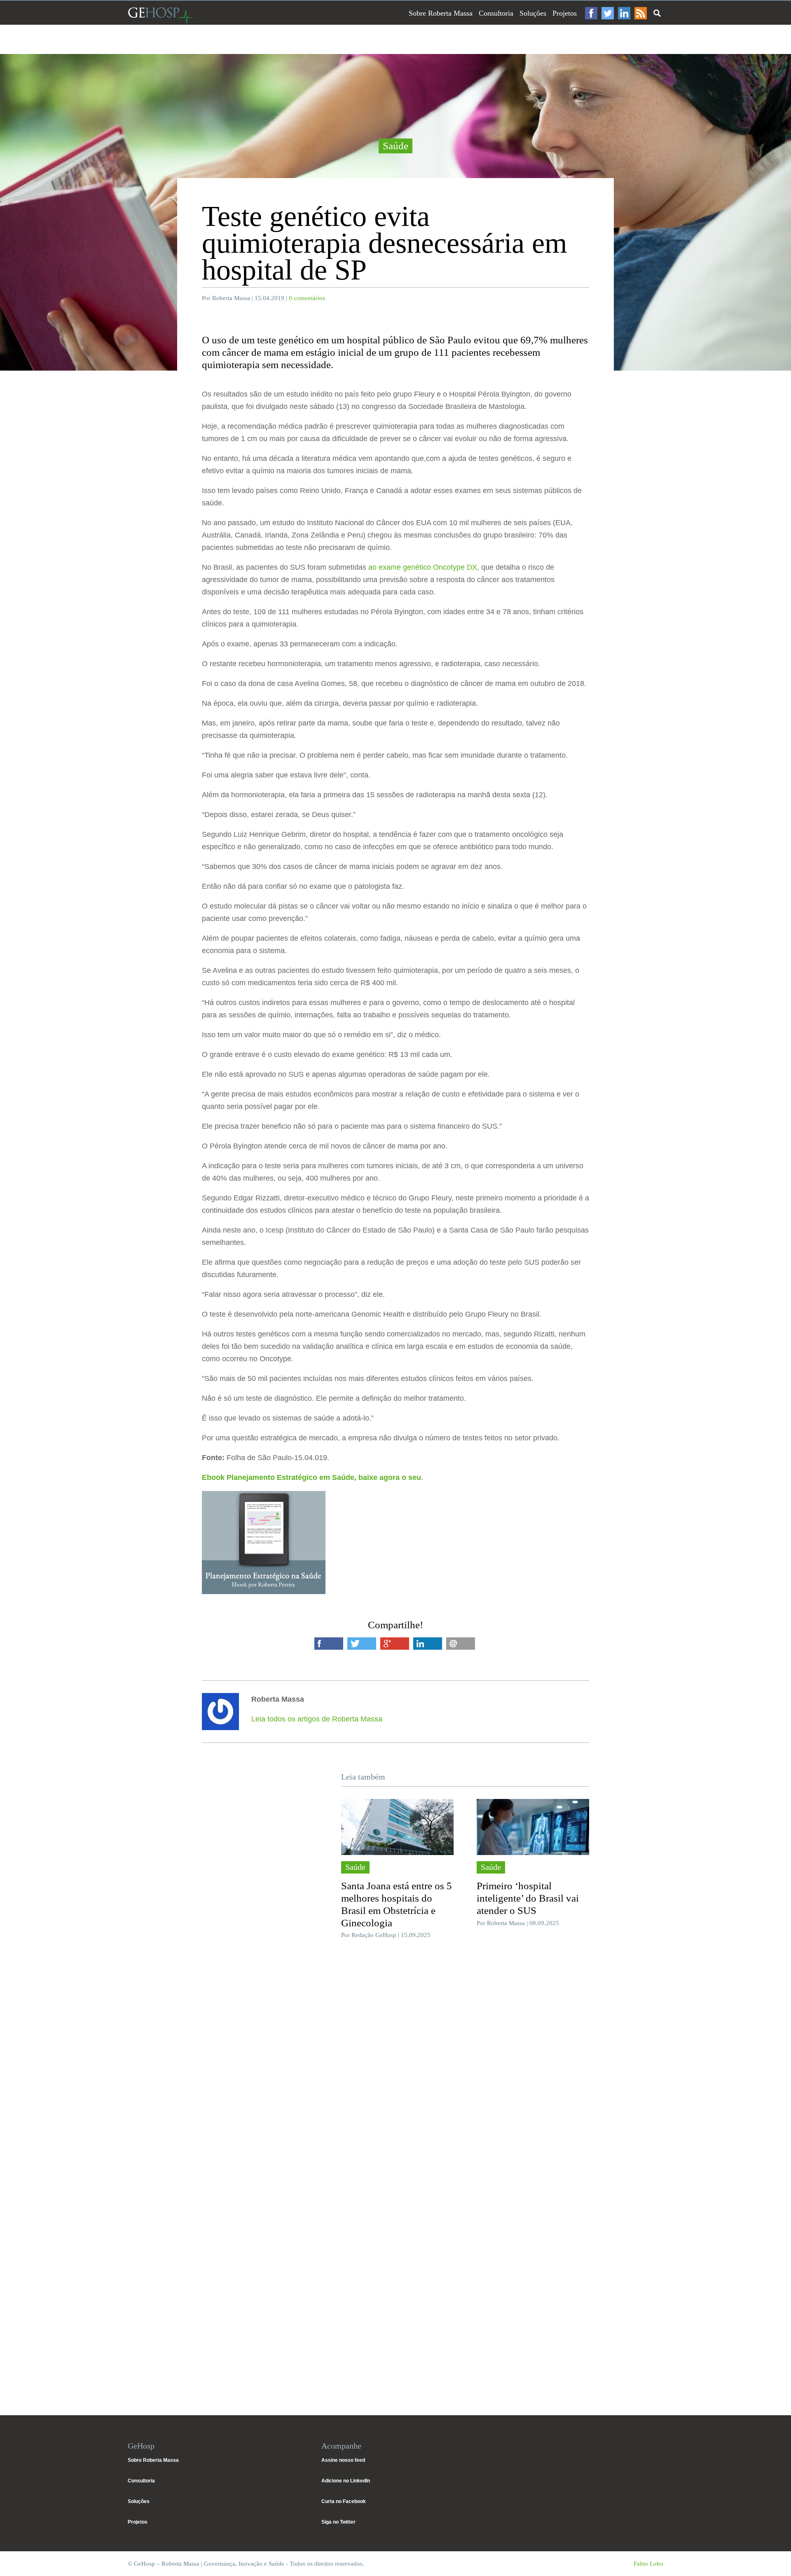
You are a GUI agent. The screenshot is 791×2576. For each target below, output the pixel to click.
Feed (641, 13)
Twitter (608, 13)
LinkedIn (624, 13)
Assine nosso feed (343, 2460)
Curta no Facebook (344, 2501)
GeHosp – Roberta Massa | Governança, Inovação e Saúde (160, 15)
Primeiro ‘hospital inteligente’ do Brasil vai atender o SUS (528, 1898)
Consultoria (496, 13)
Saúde (395, 146)
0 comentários (307, 298)
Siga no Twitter (338, 2522)
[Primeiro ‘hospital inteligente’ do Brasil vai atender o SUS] (533, 1827)
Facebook (591, 13)
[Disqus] (395, 2069)
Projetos (565, 13)
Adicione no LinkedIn (346, 2481)
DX (472, 567)
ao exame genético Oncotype (418, 567)
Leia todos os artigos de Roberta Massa (317, 1719)
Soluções (533, 13)
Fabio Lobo (648, 2564)
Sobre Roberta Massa (441, 13)
